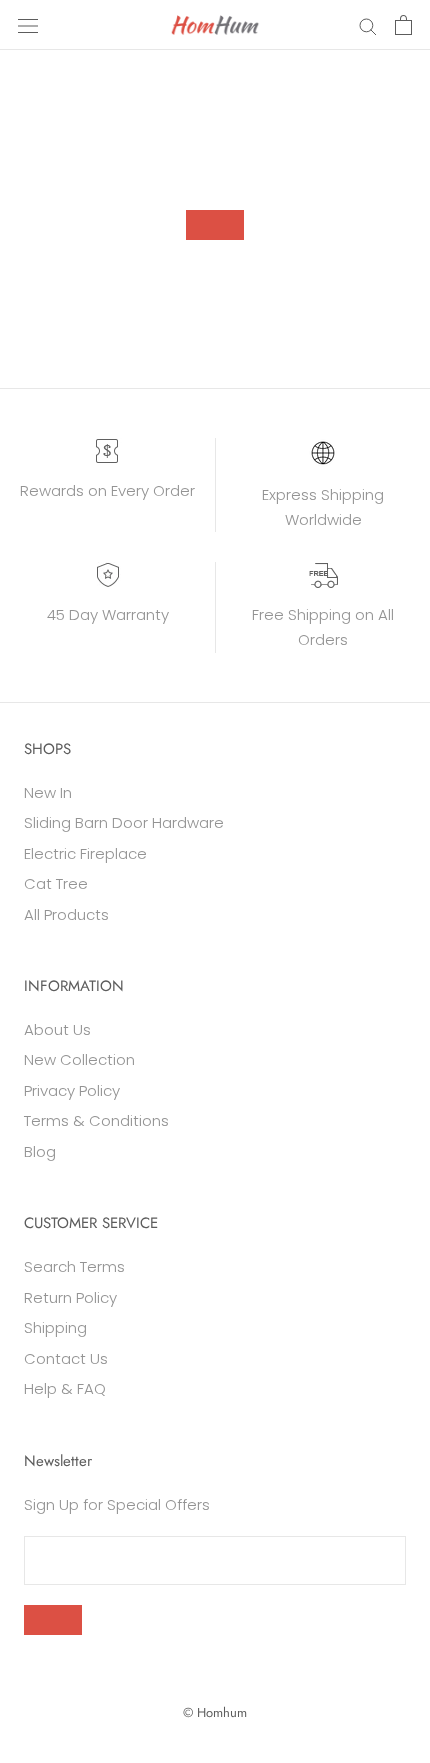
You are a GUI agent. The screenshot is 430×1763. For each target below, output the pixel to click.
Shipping (55, 1327)
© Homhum (215, 1712)
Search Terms (74, 1266)
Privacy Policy (72, 1090)
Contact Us (66, 1358)
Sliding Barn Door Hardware (124, 822)
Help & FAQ (65, 1388)
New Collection (79, 1059)
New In (48, 792)
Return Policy (70, 1297)
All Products (66, 914)
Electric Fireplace (85, 853)
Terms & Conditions (96, 1120)
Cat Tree (56, 883)
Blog (40, 1151)
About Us (57, 1029)
